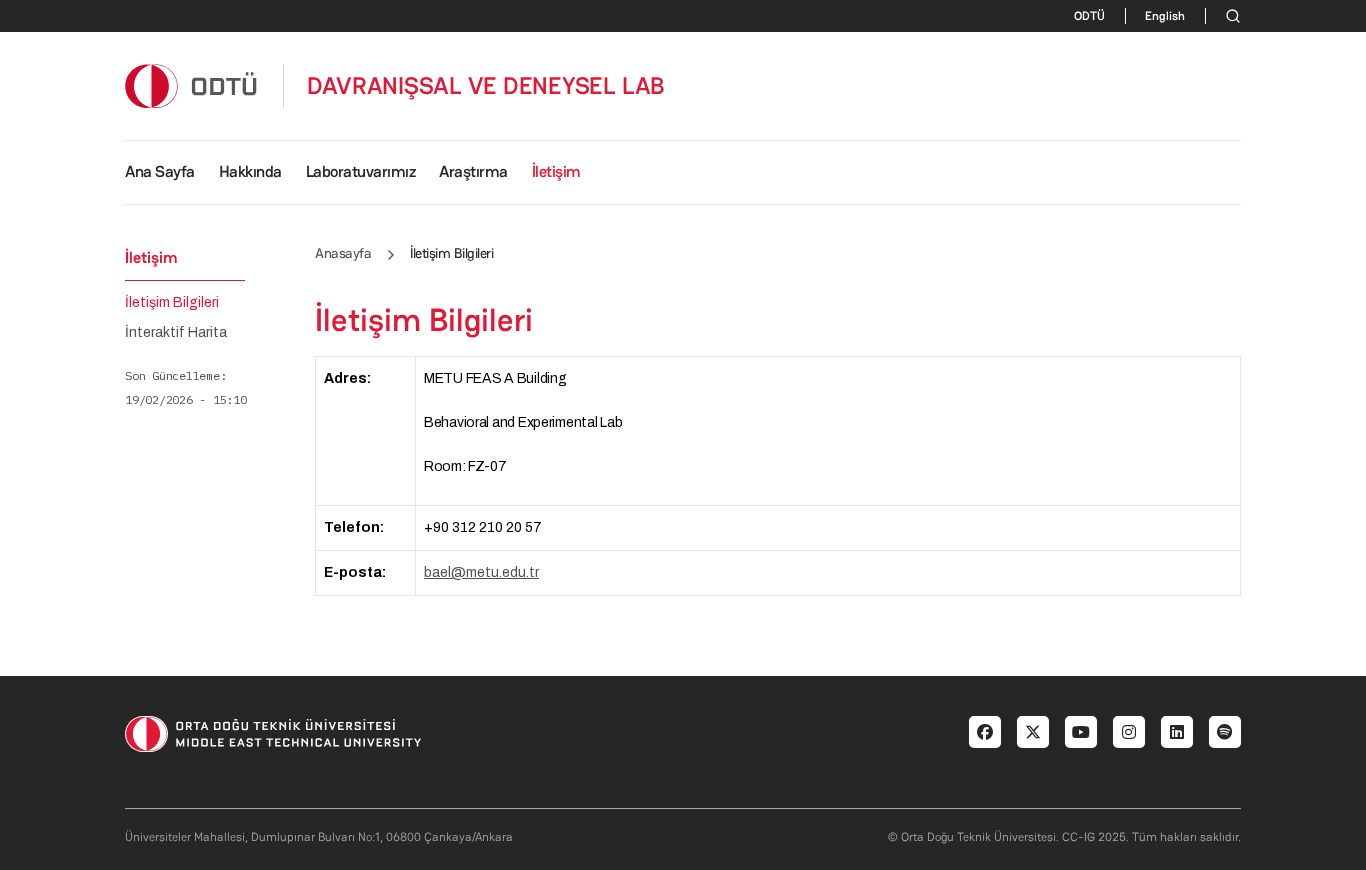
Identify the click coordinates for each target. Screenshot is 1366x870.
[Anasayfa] (192, 85)
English (1165, 16)
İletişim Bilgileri (172, 303)
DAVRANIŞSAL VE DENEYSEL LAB (486, 86)
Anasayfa (343, 253)
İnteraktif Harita (176, 333)
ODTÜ (1089, 16)
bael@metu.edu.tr (481, 572)
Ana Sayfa (160, 171)
